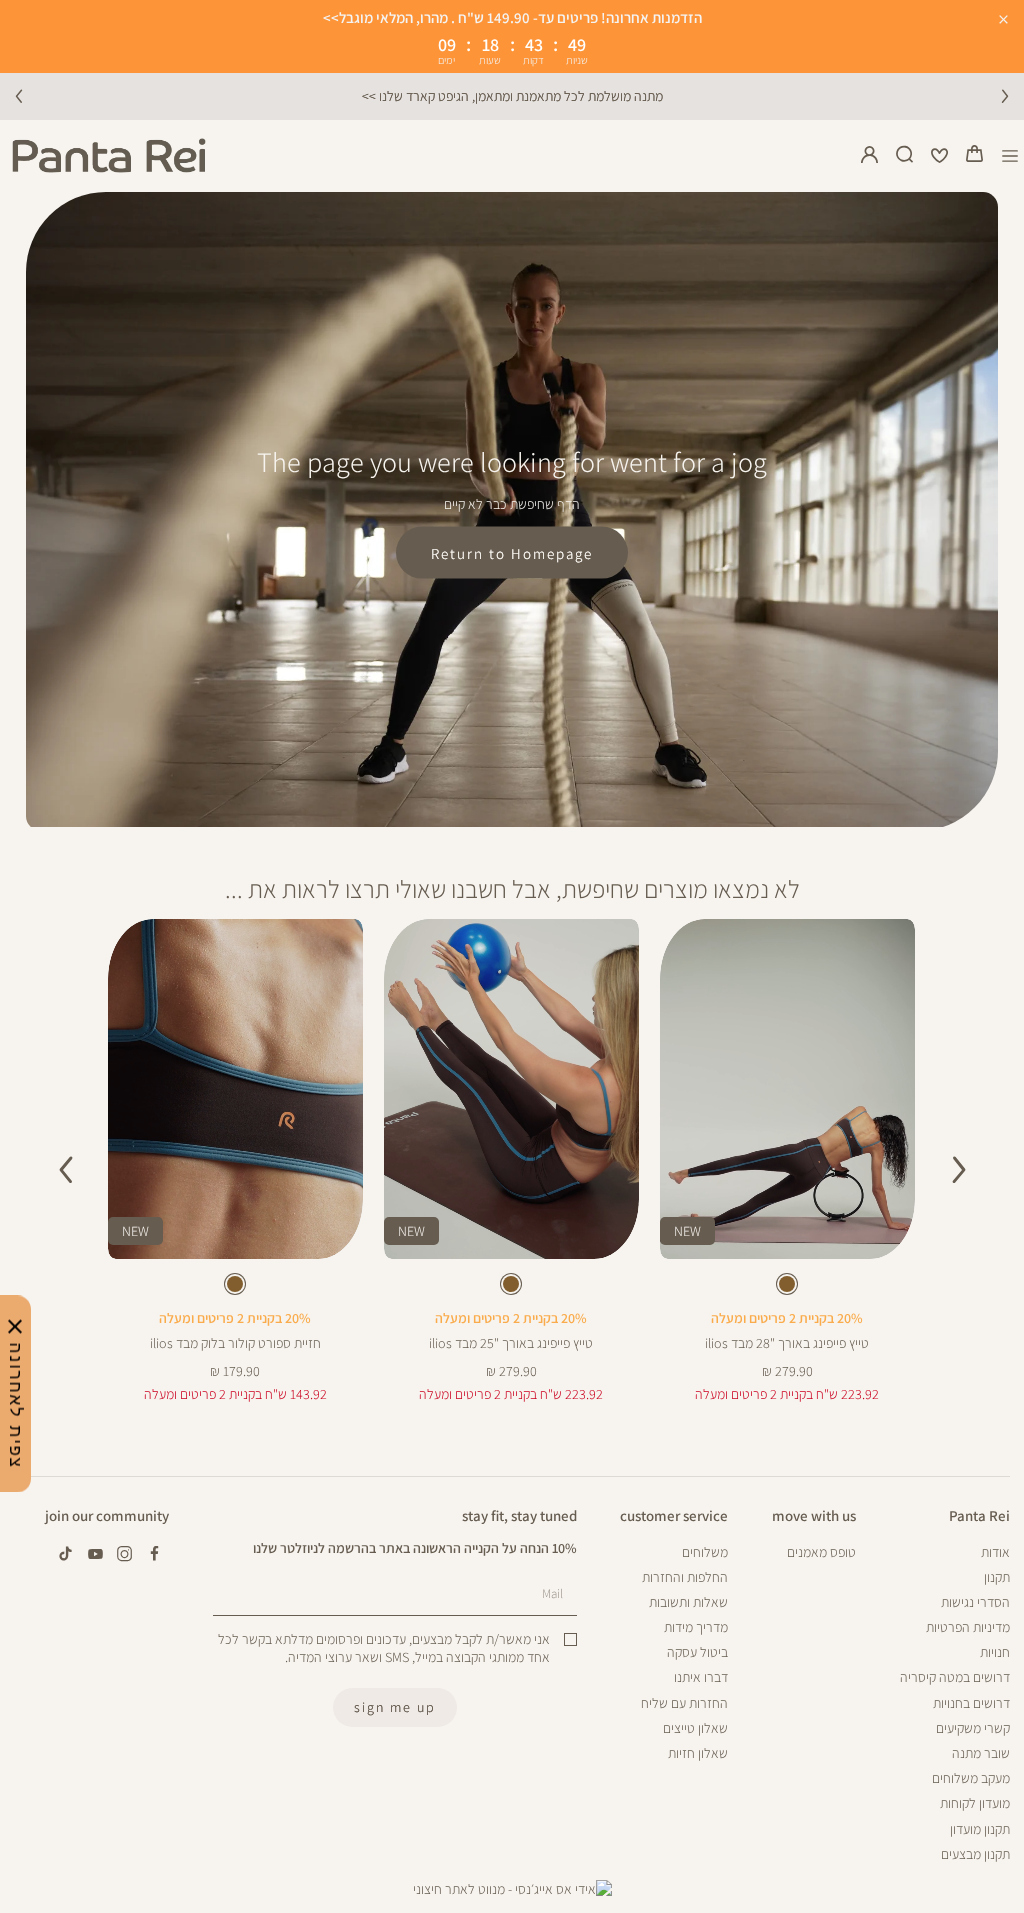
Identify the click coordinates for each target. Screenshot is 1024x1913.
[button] (975, 156)
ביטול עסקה (697, 1652)
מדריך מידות (696, 1627)
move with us (814, 1515)
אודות (995, 1552)
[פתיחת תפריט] (1010, 155)
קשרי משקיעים (973, 1728)
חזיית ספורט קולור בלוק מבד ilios (235, 1343)
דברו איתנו (701, 1677)
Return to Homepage (512, 553)
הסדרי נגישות (975, 1602)
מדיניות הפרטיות (968, 1627)
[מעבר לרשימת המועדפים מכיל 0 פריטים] (940, 156)
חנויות (995, 1652)
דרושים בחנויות (971, 1703)
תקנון (997, 1577)
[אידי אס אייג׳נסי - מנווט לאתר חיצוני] (512, 1889)
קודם (19, 96)
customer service (674, 1515)
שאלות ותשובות (688, 1602)
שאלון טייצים (695, 1728)
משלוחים (705, 1552)
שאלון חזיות (698, 1753)
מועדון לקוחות (975, 1803)
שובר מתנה (981, 1753)
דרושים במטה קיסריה (955, 1677)
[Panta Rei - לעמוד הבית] (109, 155)
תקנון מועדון (980, 1829)
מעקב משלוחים (971, 1778)
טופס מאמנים (821, 1552)
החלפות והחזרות (685, 1577)
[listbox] (787, 1287)
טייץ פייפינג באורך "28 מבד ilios (787, 1343)
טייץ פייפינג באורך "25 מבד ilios (511, 1343)
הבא (1005, 96)
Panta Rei (979, 1515)
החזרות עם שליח (684, 1703)
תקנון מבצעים (975, 1854)
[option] (787, 1284)
